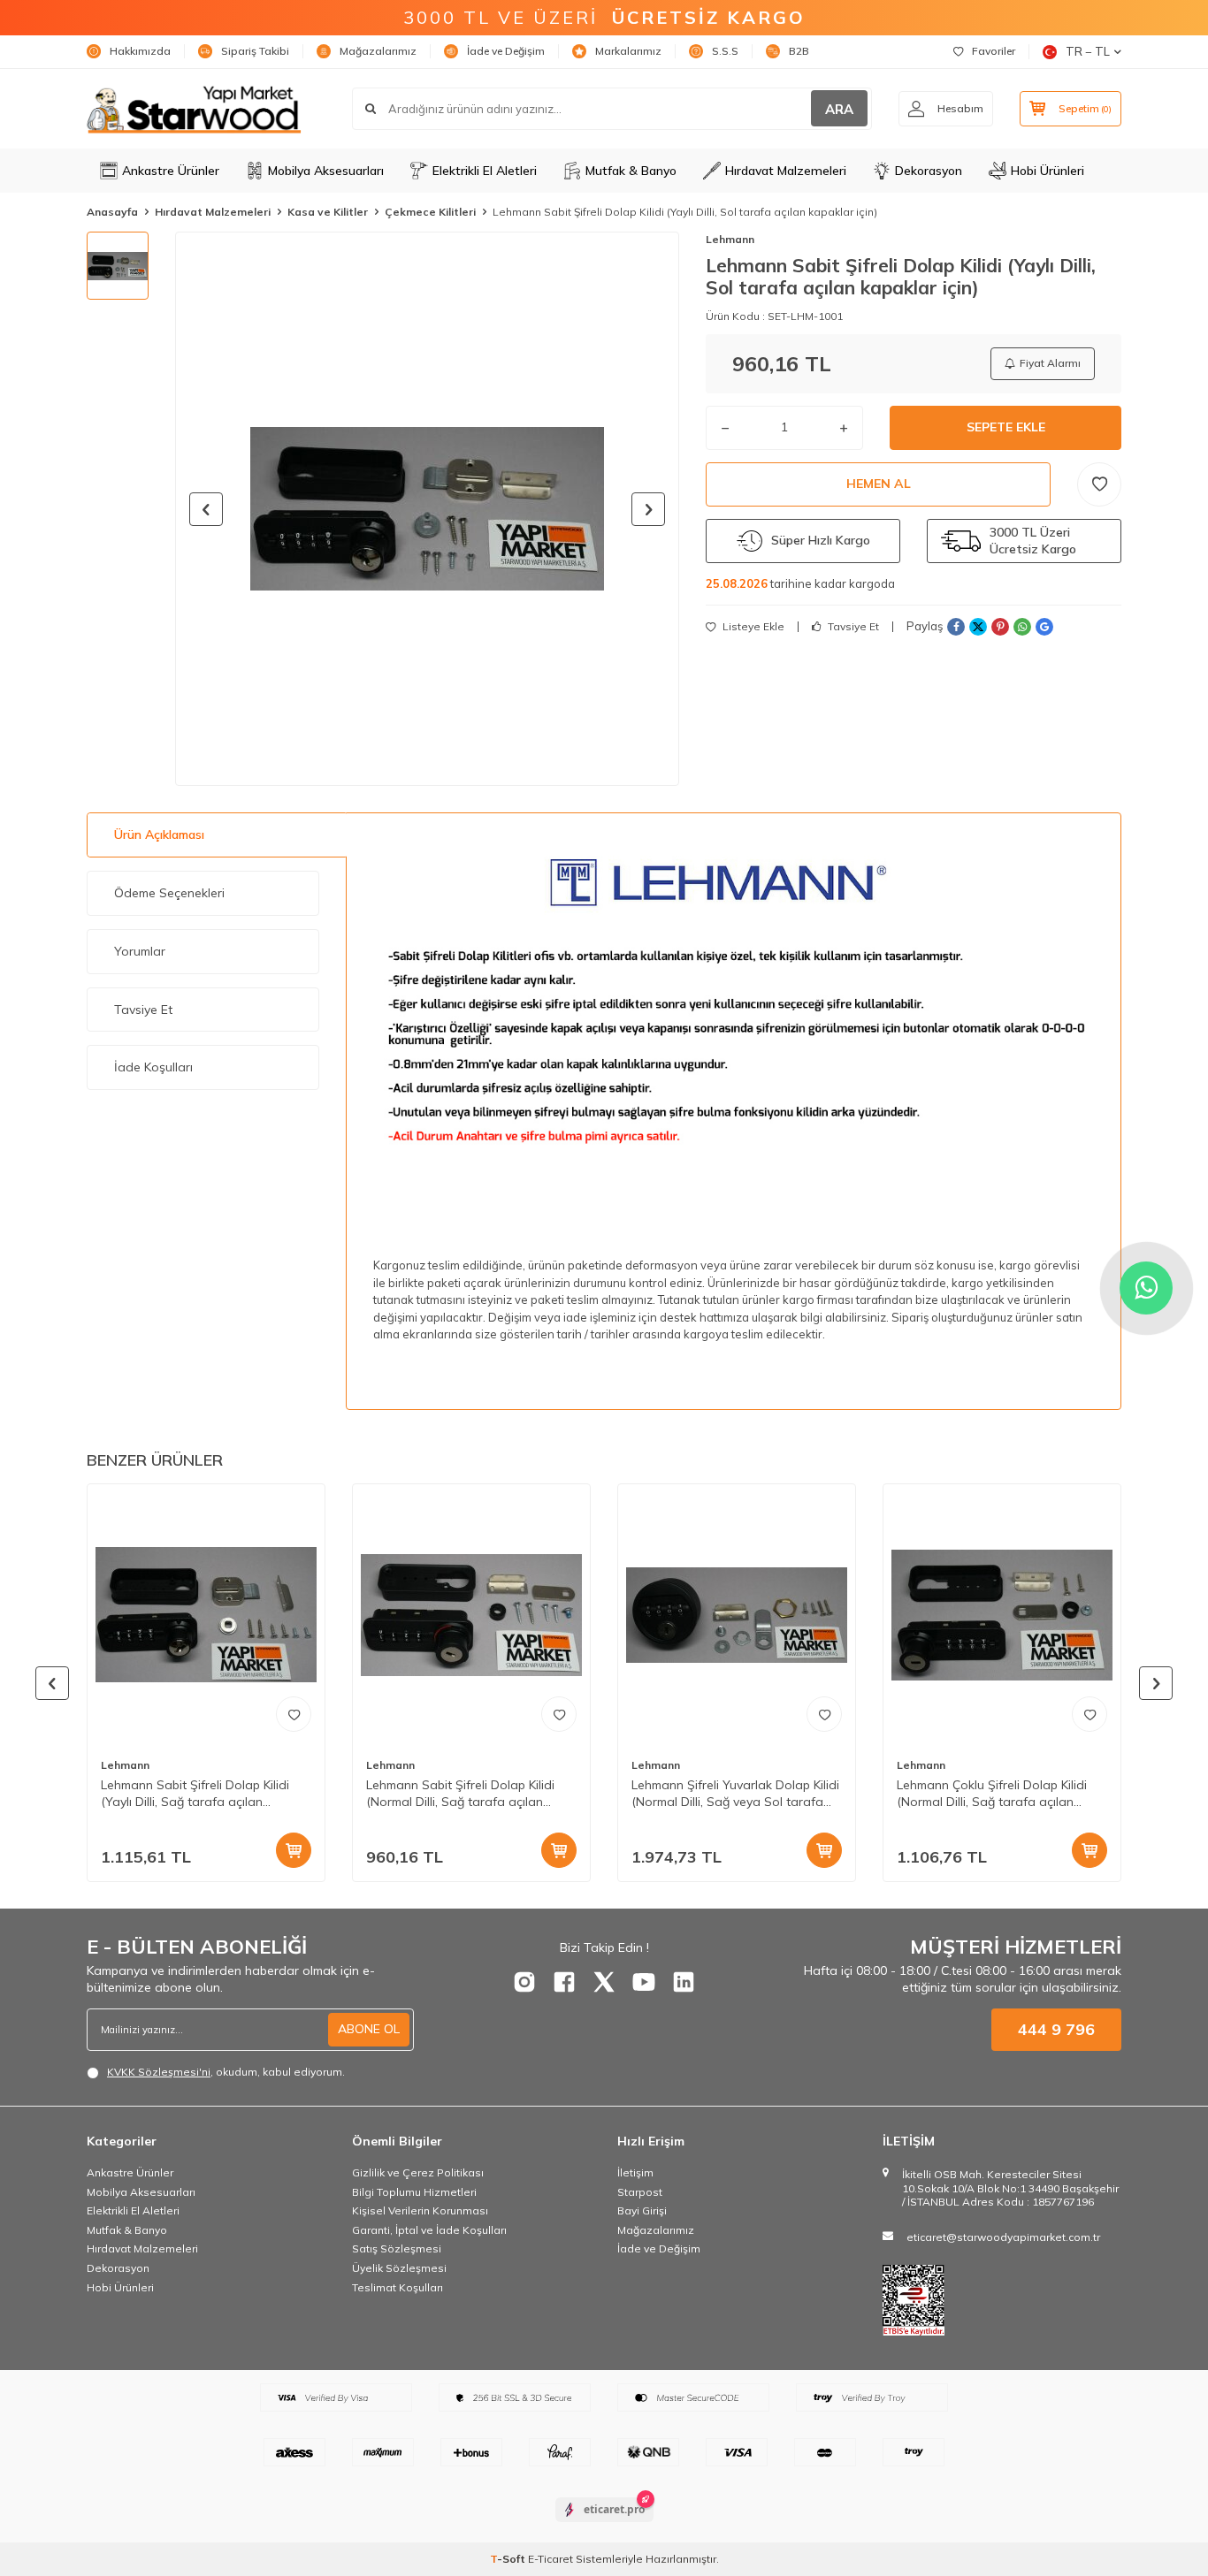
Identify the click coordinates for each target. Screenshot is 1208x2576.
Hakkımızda (140, 51)
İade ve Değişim (506, 51)
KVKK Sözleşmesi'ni (159, 2072)
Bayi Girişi (642, 2210)
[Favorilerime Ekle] (294, 1714)
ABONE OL (369, 2029)
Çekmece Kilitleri (430, 212)
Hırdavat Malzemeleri (786, 171)
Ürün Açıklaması (159, 835)
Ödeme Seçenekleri (169, 893)
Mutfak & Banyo (631, 171)
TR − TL (1088, 51)
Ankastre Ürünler (171, 171)
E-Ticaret (550, 2559)
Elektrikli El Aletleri (485, 171)
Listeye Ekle (752, 627)
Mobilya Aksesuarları (326, 171)
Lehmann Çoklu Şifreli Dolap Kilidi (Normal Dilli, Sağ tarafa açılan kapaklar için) (992, 1794)
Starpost (640, 2192)
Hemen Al (879, 484)
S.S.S (725, 51)
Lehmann (730, 239)
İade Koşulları (153, 1067)
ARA (839, 109)
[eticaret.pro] (604, 2525)
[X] (604, 1982)
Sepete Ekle (1006, 427)
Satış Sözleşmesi (397, 2248)
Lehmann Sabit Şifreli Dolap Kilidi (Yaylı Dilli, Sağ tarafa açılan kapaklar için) (195, 1794)
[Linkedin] (684, 1982)
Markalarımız (628, 51)
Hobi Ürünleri (1047, 171)
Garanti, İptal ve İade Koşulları (429, 2230)
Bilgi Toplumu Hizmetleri (414, 2192)
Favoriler (994, 51)
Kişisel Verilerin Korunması (420, 2210)
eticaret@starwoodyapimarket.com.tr (1003, 2237)
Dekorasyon (929, 171)
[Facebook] (564, 1982)
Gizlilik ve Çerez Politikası (418, 2172)
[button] (206, 509)
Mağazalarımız (378, 51)
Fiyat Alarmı (1050, 363)
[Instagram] (524, 1982)
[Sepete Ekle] (294, 1850)
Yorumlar (140, 951)
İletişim (635, 2172)
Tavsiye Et (852, 627)
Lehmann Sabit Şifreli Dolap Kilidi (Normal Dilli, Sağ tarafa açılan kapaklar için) (460, 1794)
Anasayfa (112, 212)
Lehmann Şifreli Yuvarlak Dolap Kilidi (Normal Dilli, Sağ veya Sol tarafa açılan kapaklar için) (735, 1794)
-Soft (509, 2559)
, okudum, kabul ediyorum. (226, 2072)
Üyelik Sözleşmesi (399, 2268)
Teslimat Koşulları (398, 2287)
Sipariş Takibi (255, 51)
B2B (799, 51)
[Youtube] (644, 1982)
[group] (427, 509)
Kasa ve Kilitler (328, 212)
